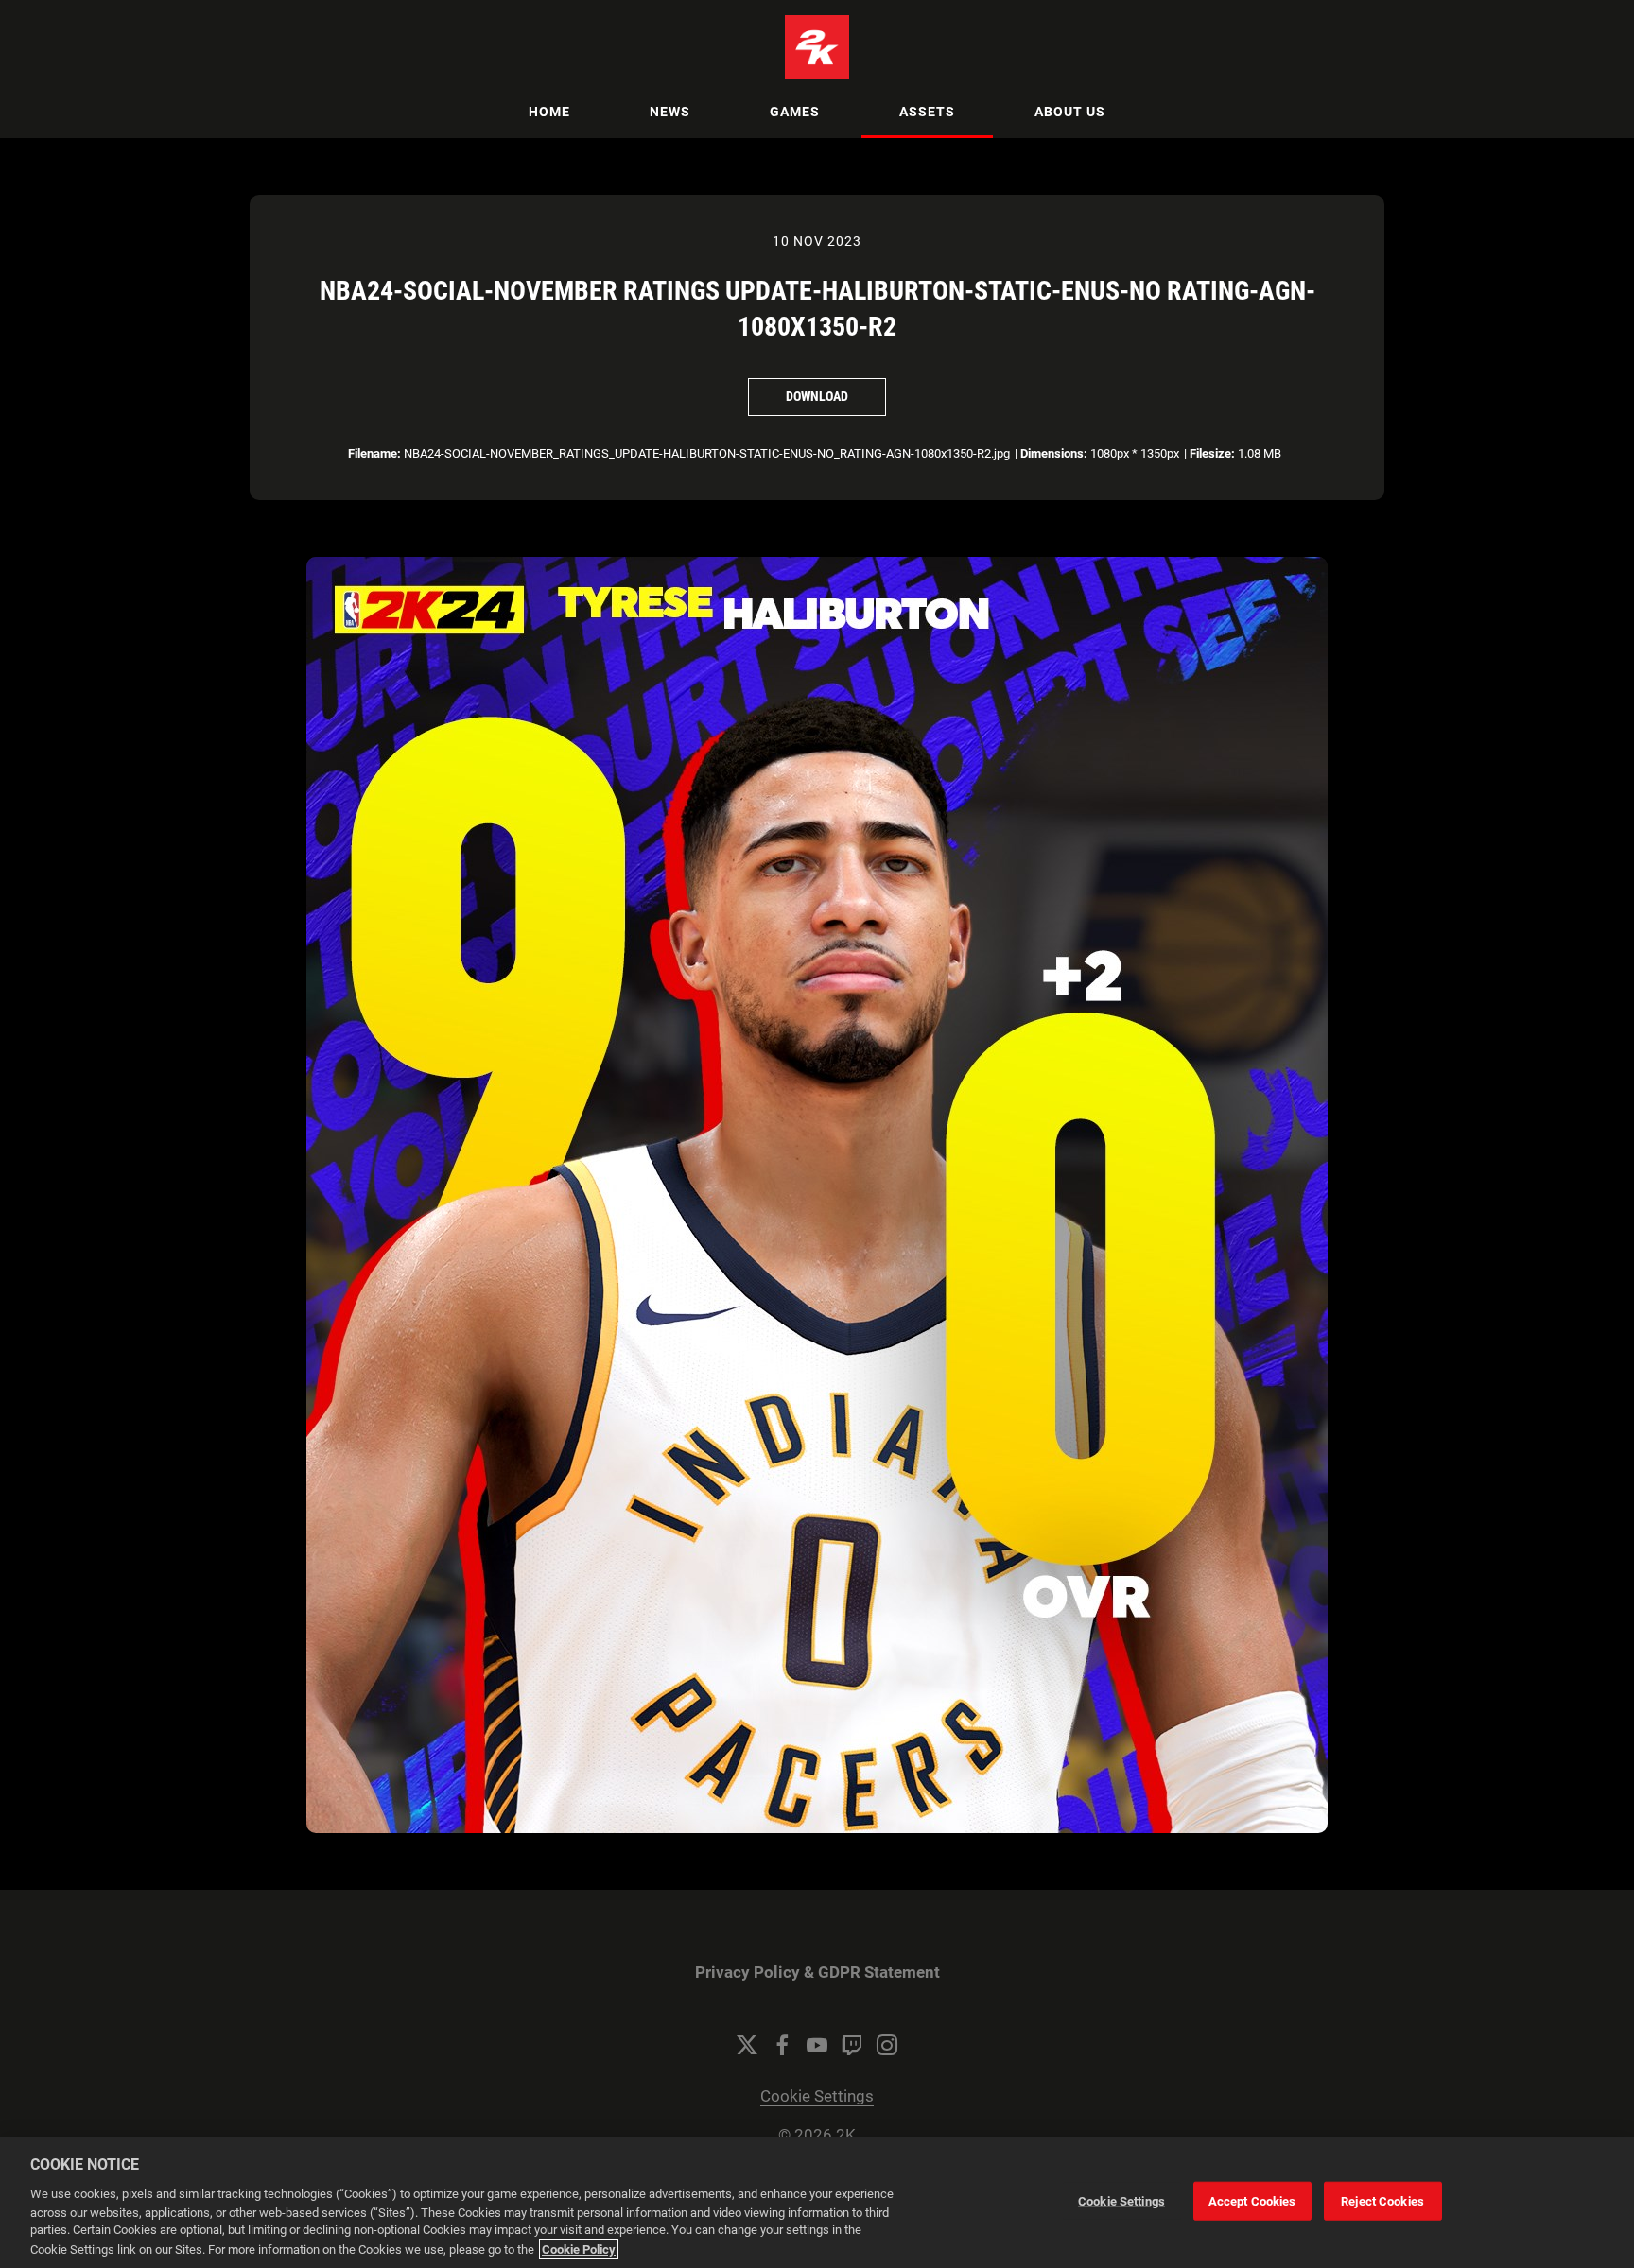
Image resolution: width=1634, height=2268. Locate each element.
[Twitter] (747, 2045)
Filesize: (1212, 453)
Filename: (374, 453)
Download (817, 396)
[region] (817, 2202)
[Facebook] (782, 2045)
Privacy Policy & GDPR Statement (817, 1973)
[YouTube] (817, 2045)
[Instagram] (887, 2045)
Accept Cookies (1252, 2200)
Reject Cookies (1382, 2200)
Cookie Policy (579, 2249)
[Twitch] (852, 2045)
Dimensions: (1054, 453)
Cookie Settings (817, 2096)
